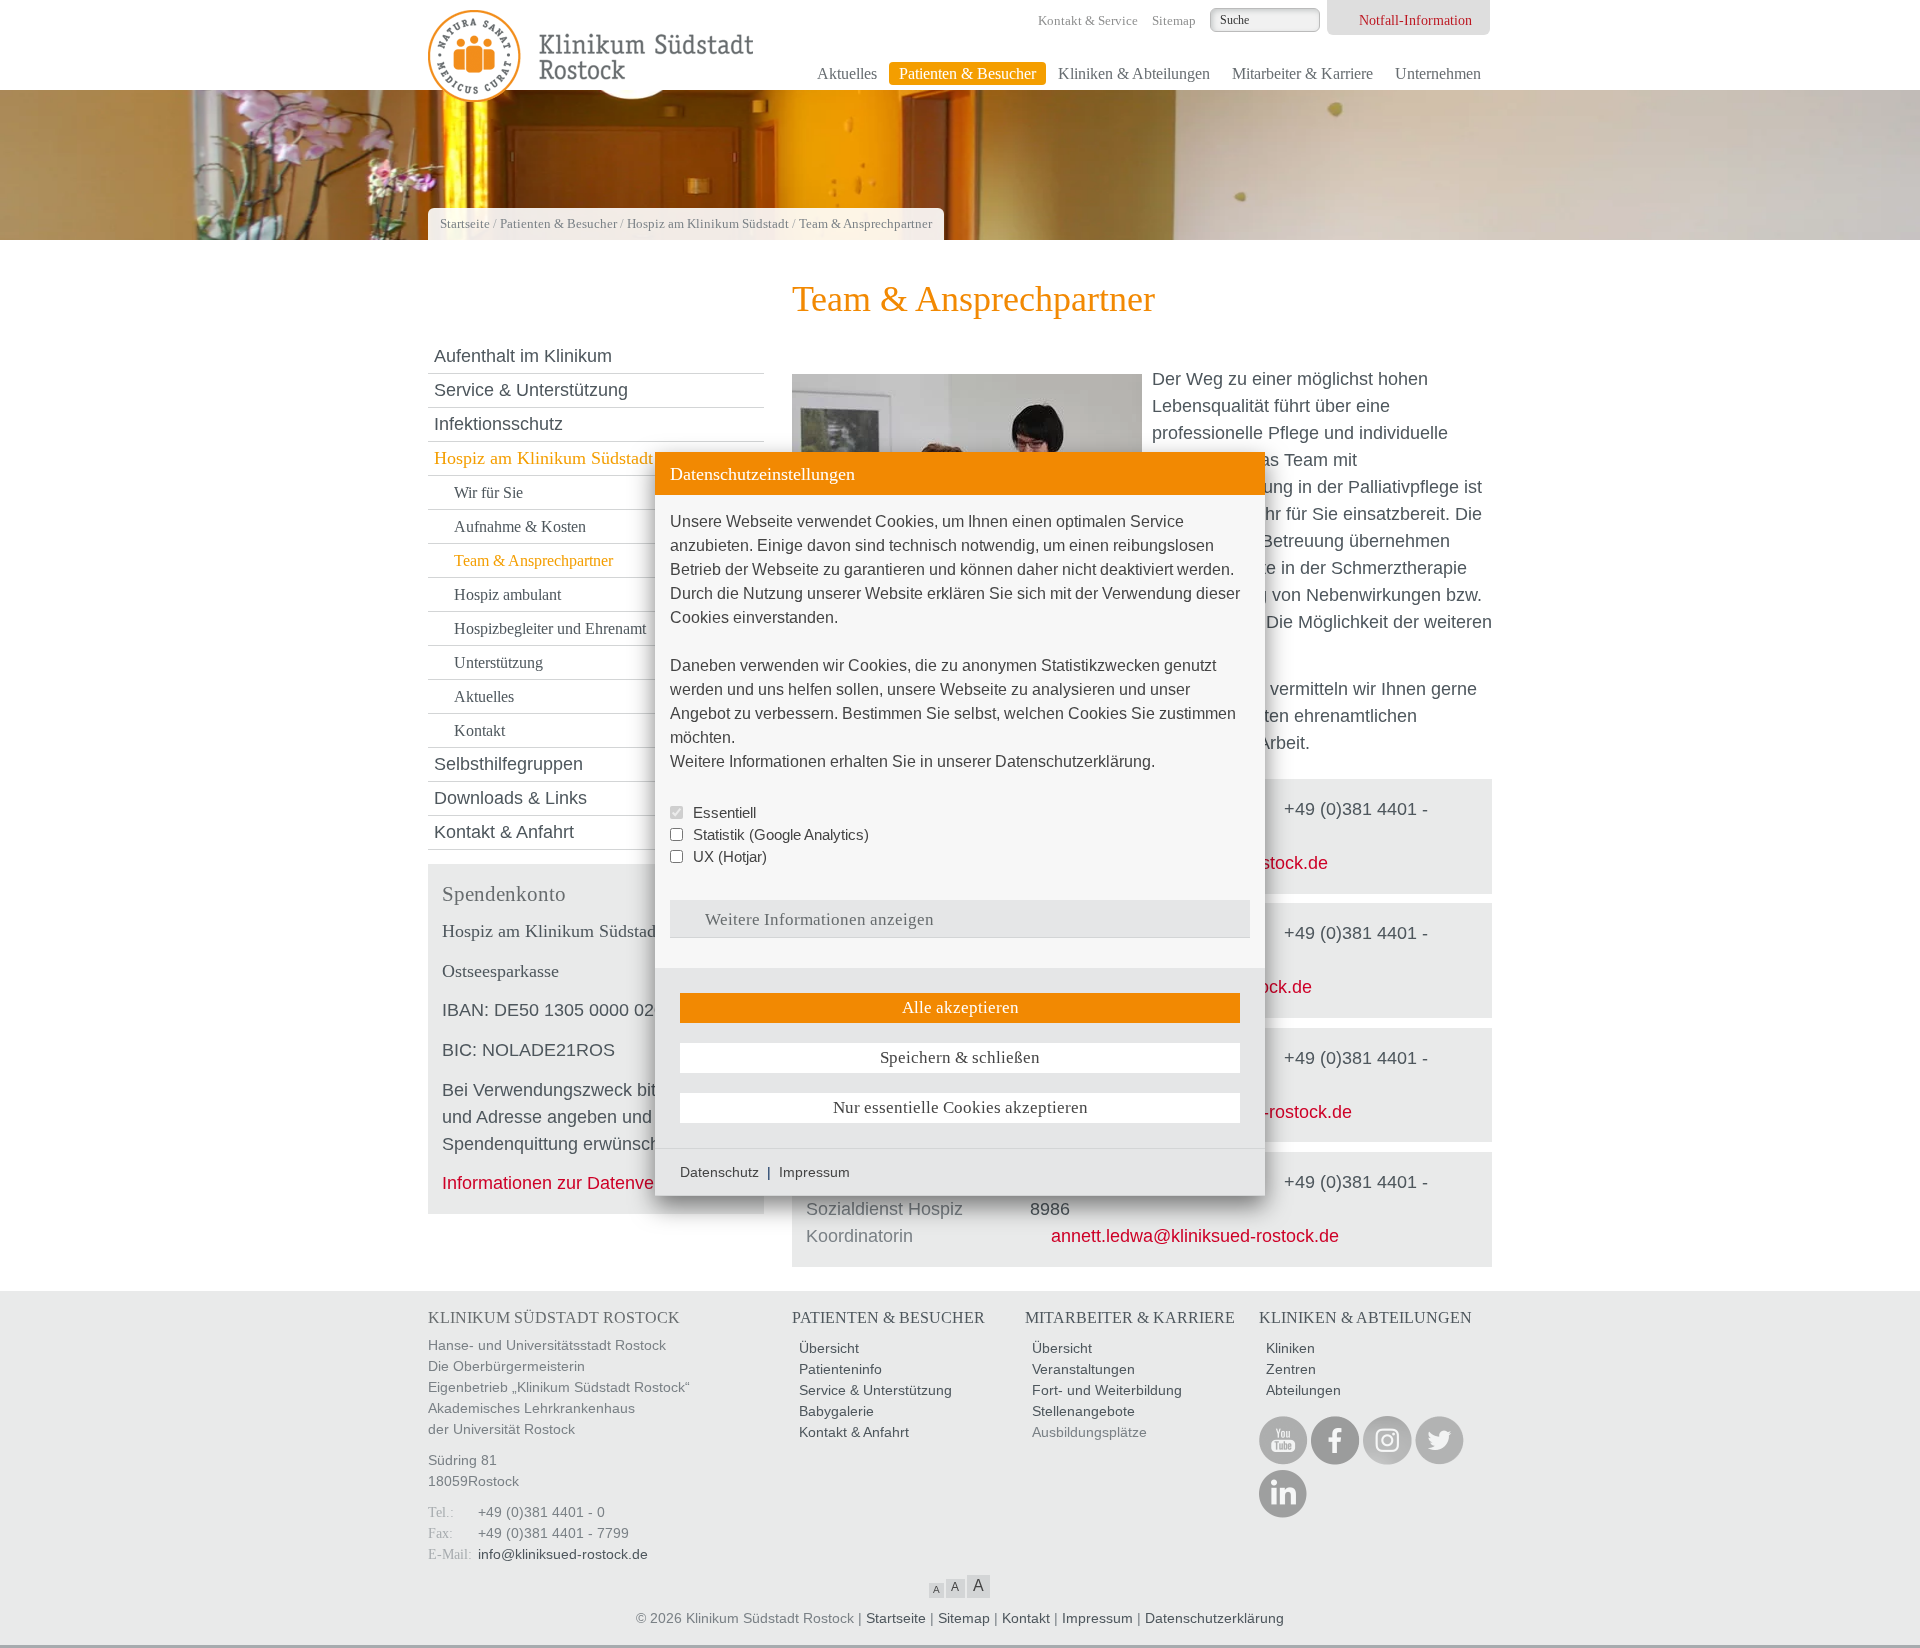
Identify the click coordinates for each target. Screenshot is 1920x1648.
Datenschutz (719, 1172)
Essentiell (724, 812)
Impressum (814, 1172)
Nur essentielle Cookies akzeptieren (960, 1107)
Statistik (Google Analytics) (781, 834)
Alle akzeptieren (960, 1007)
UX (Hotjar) (730, 856)
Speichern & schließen (960, 1057)
